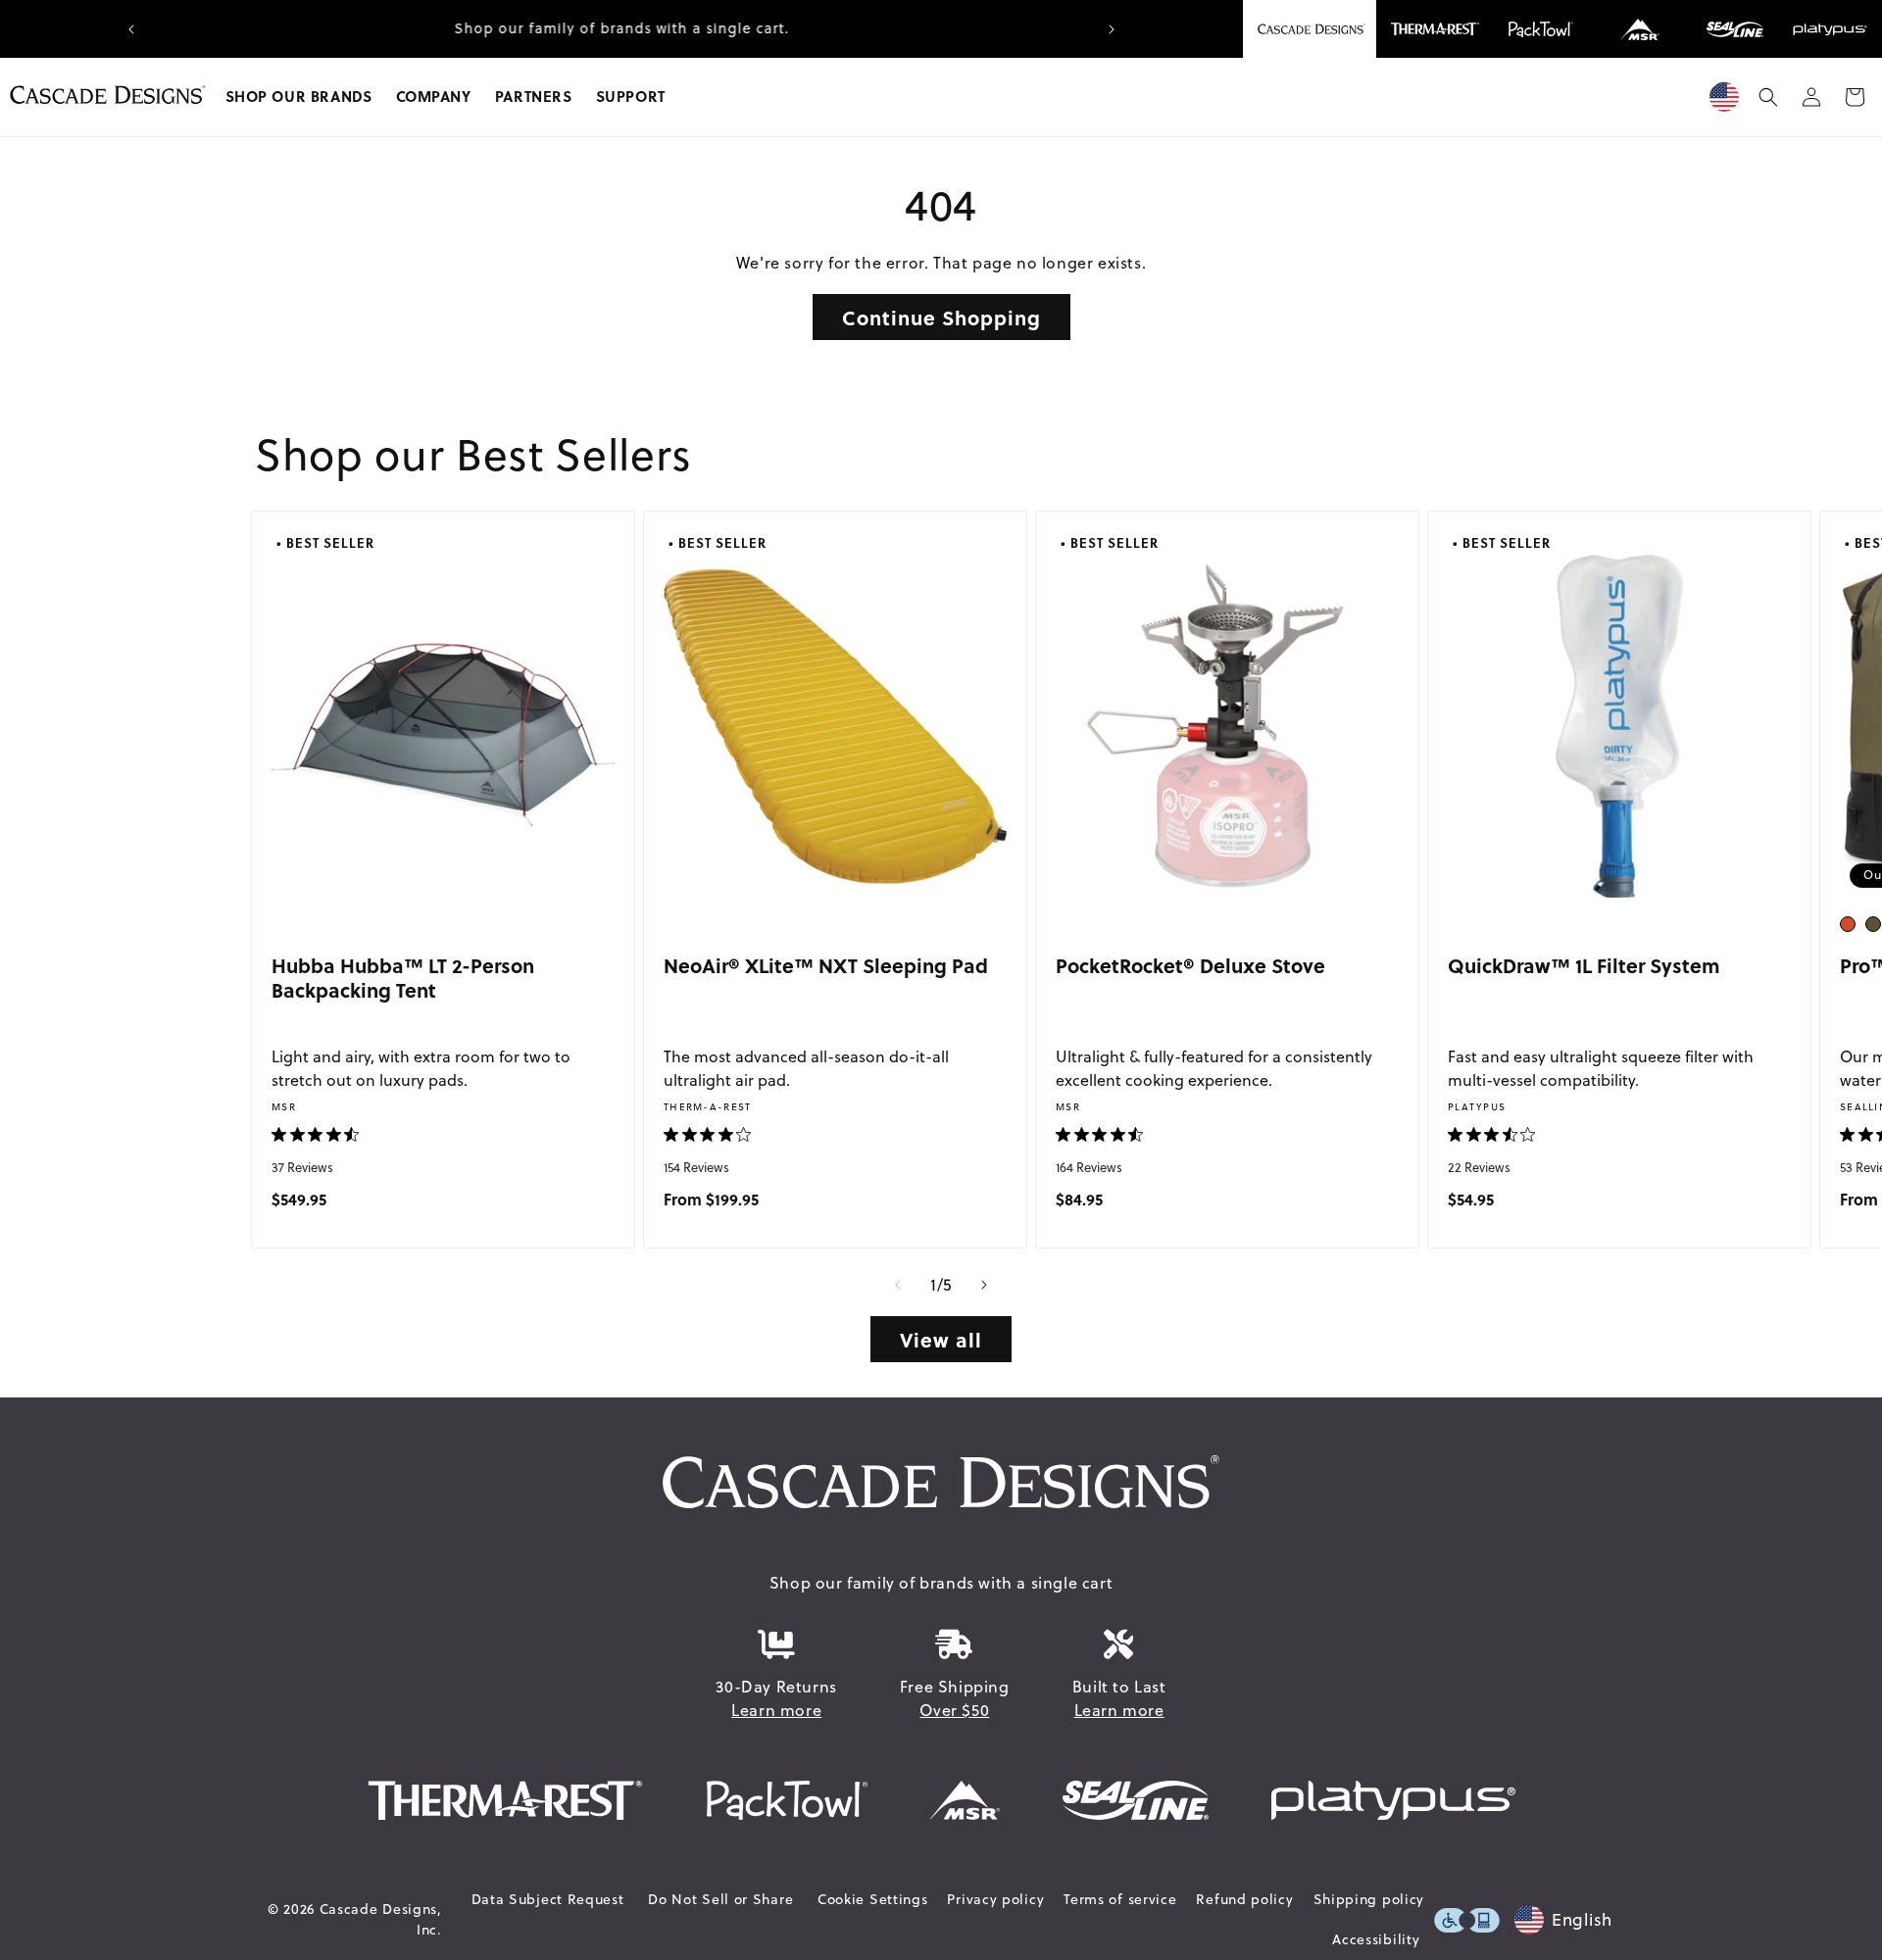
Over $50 (954, 1710)
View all (941, 1339)
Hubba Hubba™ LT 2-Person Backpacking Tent (403, 978)
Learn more (776, 1710)
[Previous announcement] (131, 29)
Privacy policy (995, 1899)
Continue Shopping (941, 317)
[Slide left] (898, 1285)
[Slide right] (984, 1285)
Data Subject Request (548, 1899)
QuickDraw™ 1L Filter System (1584, 965)
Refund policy (1244, 1899)
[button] (299, 97)
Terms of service (1120, 1899)
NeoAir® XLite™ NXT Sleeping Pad (826, 965)
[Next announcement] (1112, 29)
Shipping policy (1369, 1899)
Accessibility (1376, 1939)
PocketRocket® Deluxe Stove (1190, 965)
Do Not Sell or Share (720, 1899)
